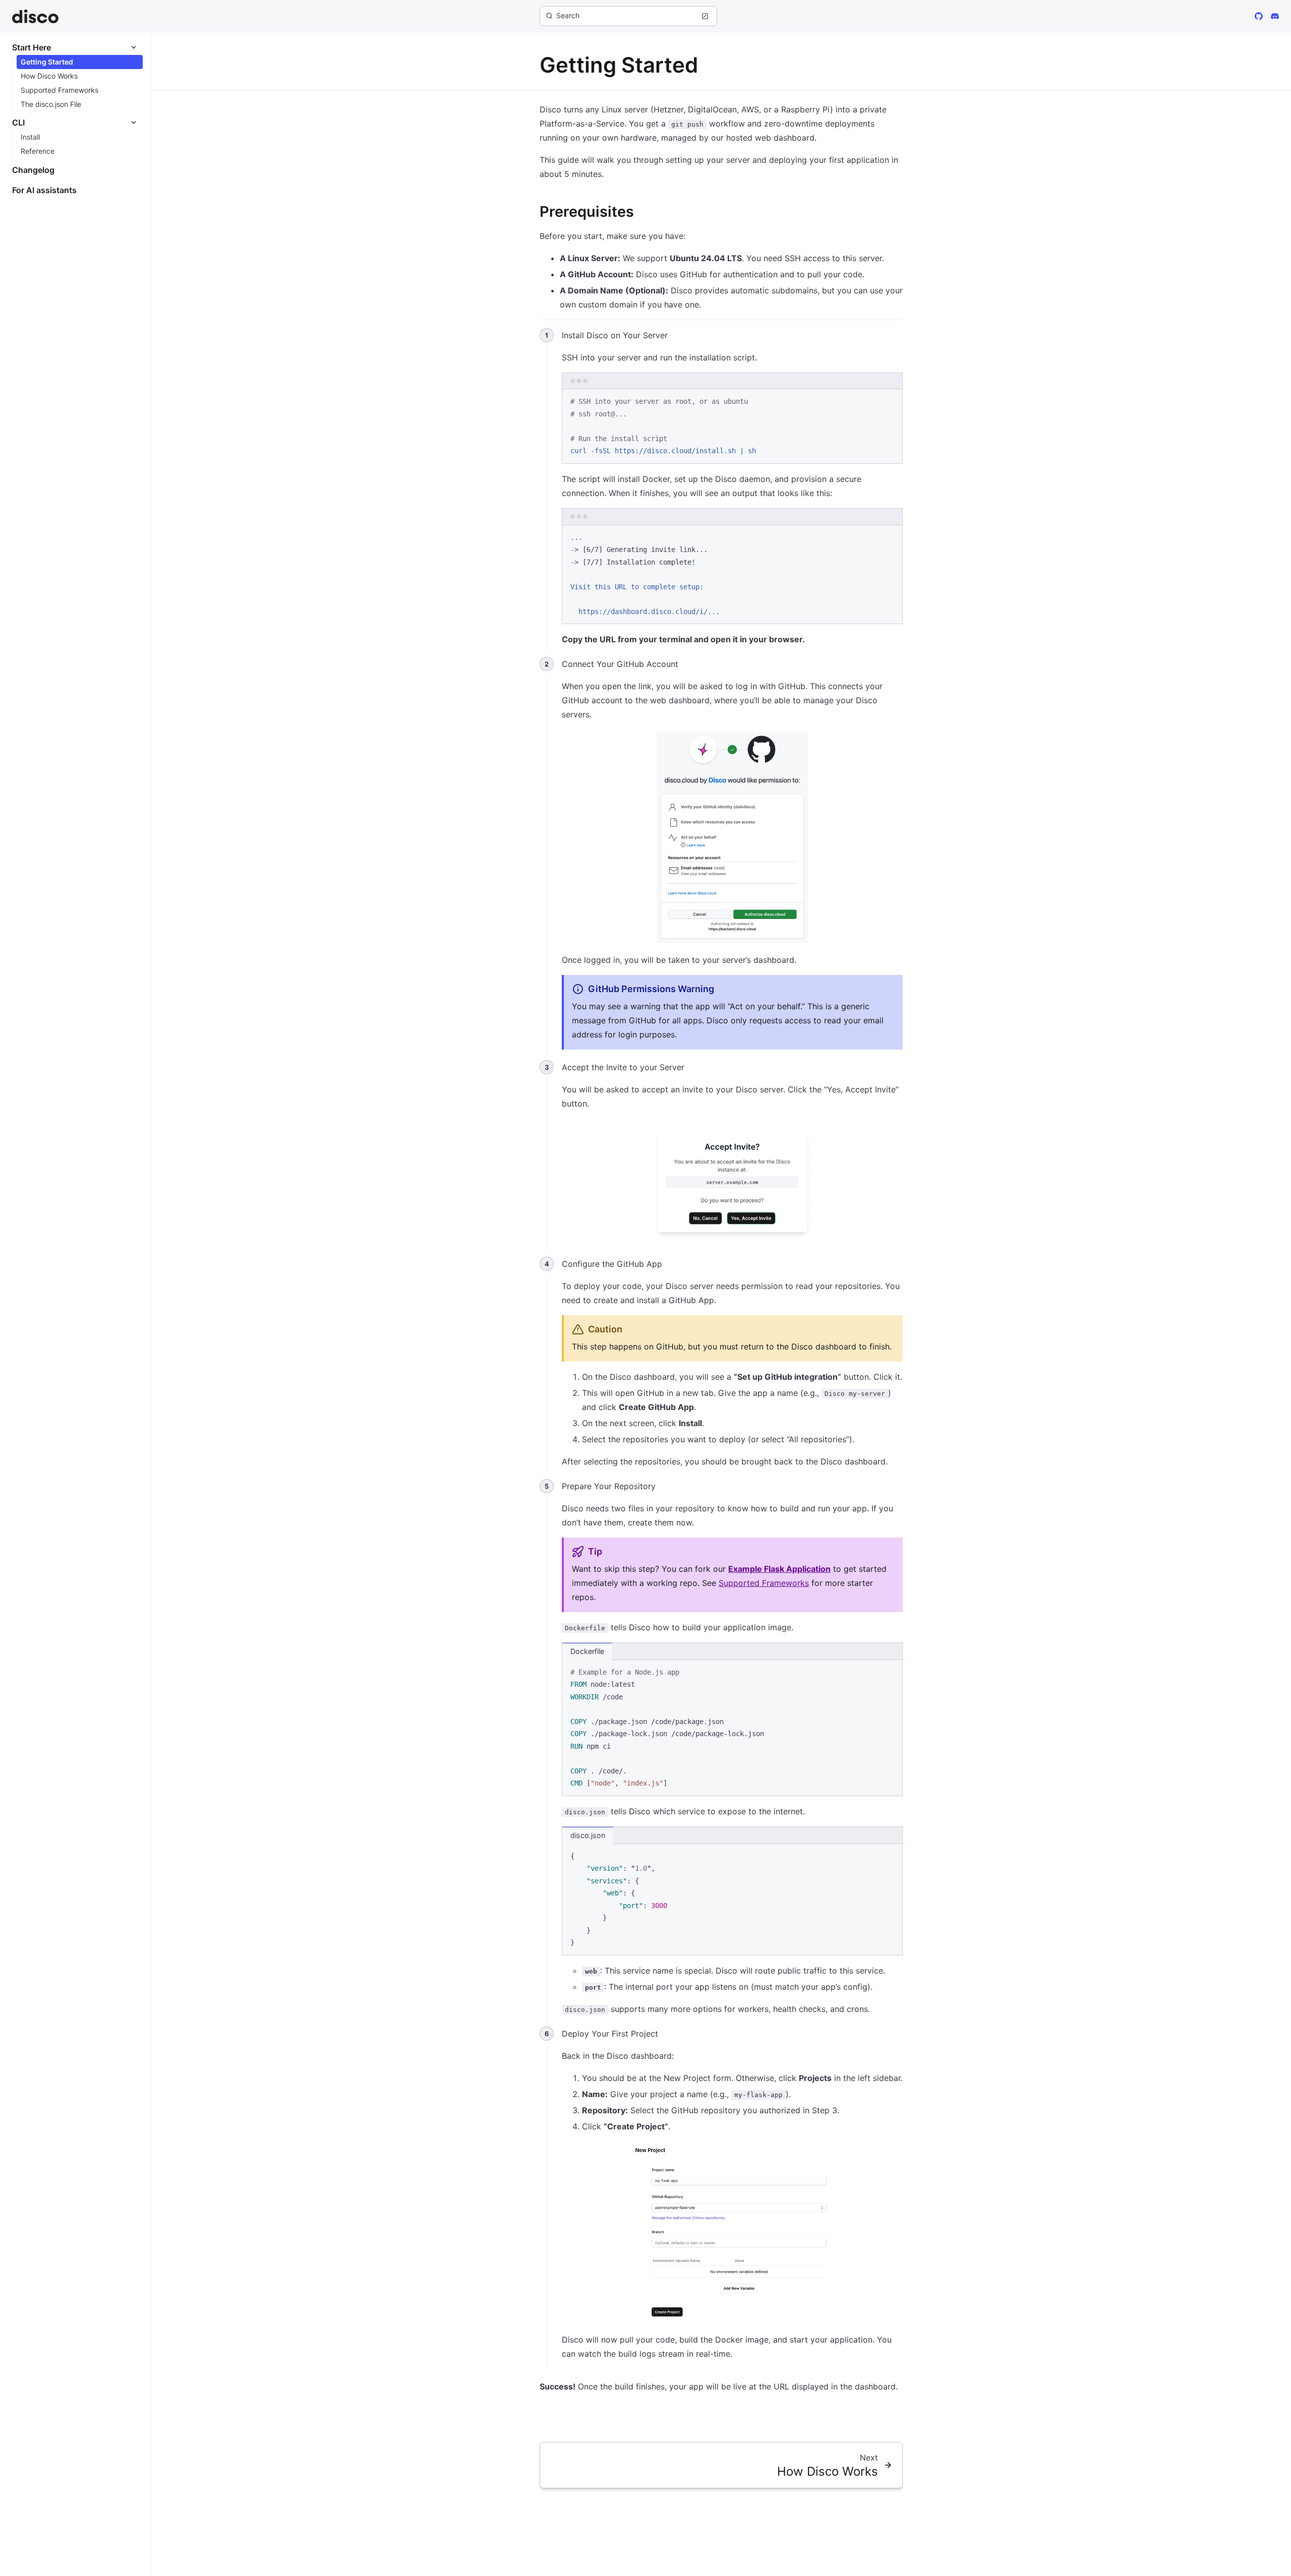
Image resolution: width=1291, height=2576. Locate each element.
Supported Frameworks (764, 1583)
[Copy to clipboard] (890, 401)
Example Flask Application (779, 1569)
